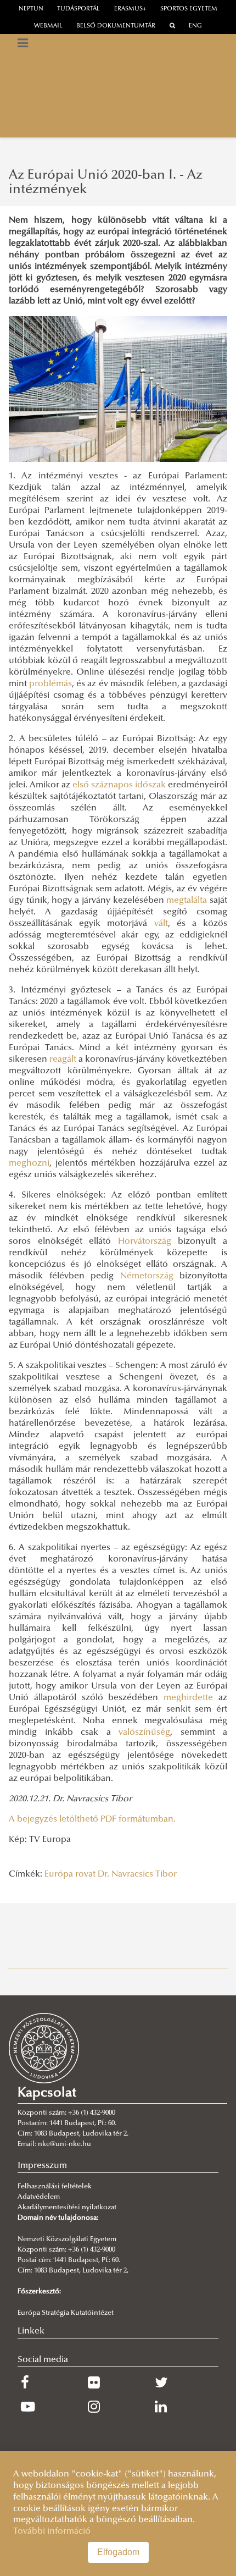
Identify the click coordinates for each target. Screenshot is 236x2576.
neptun (31, 9)
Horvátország (145, 1242)
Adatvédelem (39, 2197)
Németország (147, 1276)
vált (161, 924)
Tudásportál (78, 9)
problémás (50, 684)
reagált (63, 1060)
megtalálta (187, 901)
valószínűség (144, 1733)
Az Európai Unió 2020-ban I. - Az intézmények (106, 183)
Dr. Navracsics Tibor (137, 1874)
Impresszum (42, 2166)
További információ (52, 2531)
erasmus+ (130, 9)
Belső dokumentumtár (116, 26)
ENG (195, 26)
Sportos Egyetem (189, 9)
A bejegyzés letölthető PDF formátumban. (92, 1819)
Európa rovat (70, 1874)
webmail (48, 26)
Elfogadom (118, 2552)
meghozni (29, 1163)
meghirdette (188, 1698)
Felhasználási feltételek (55, 2187)
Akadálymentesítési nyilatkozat (67, 2208)
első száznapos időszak (119, 785)
